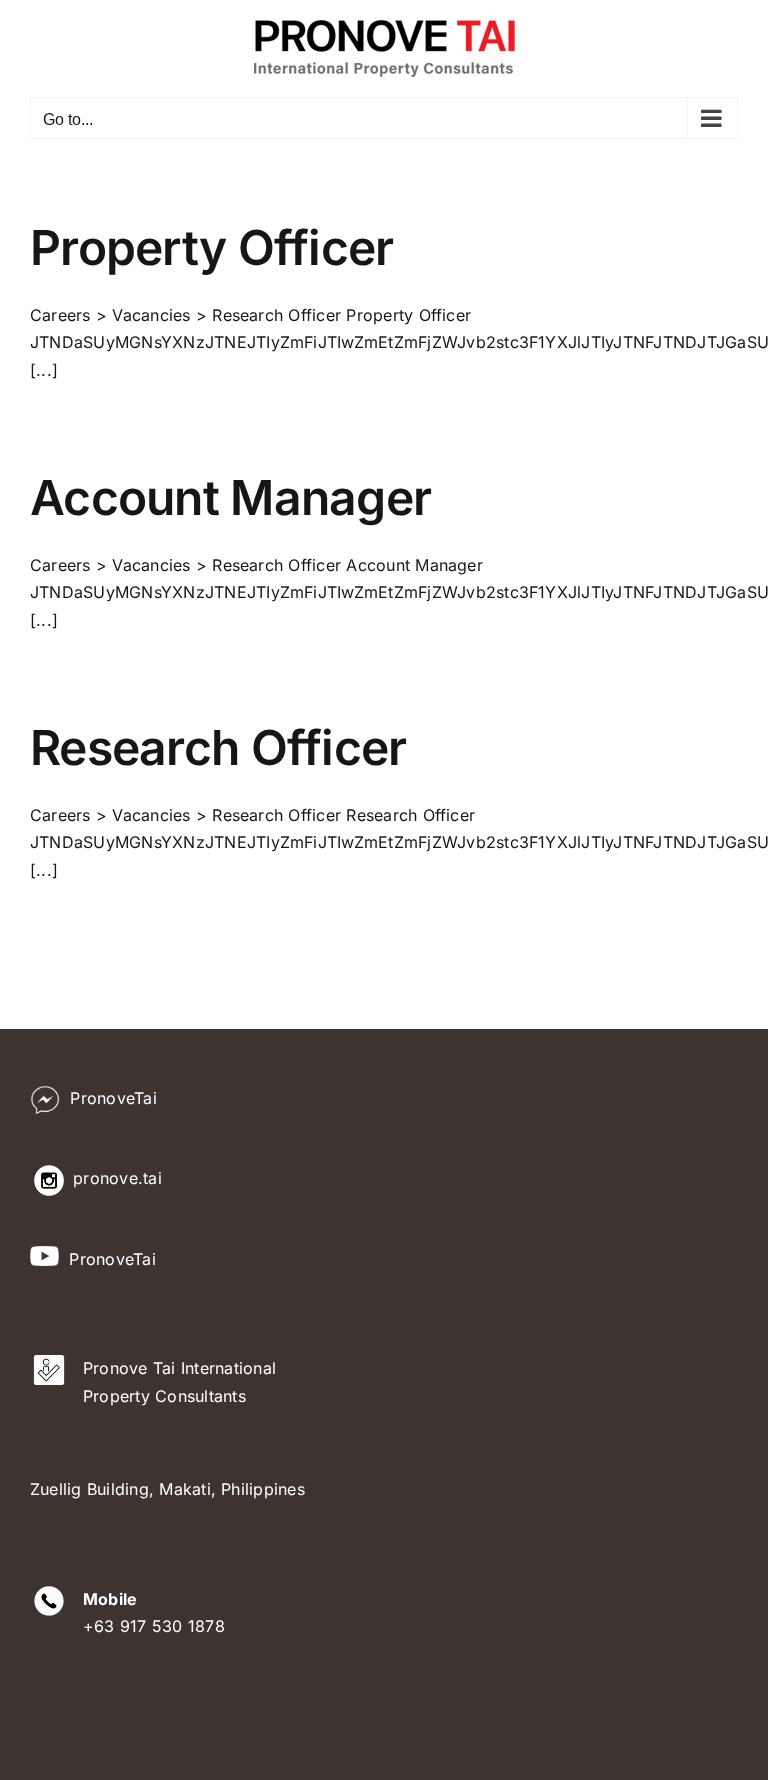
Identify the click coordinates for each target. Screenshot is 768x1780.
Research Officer (218, 747)
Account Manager (230, 497)
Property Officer (211, 247)
